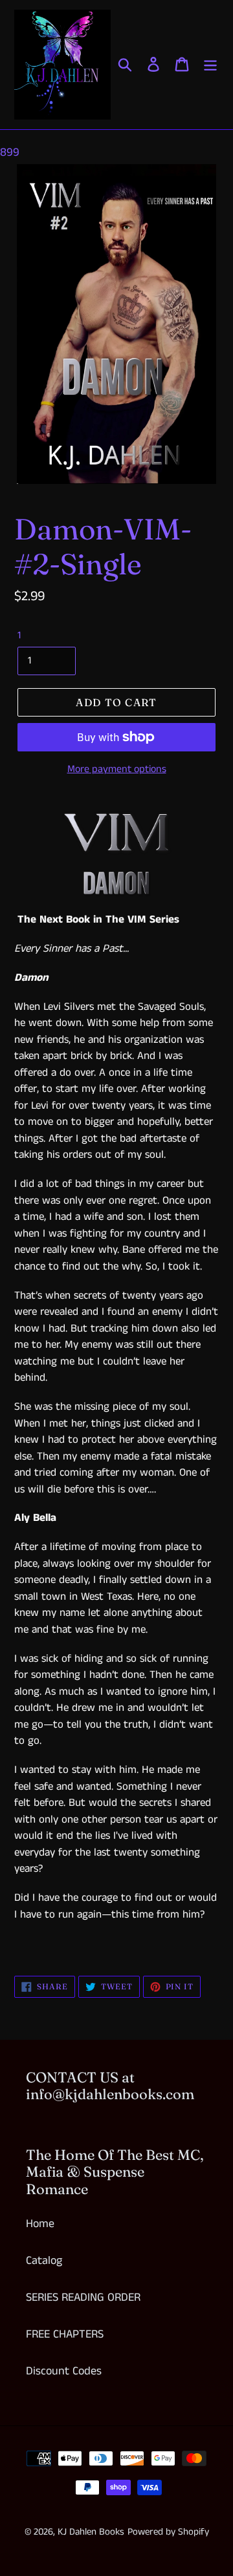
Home (40, 2224)
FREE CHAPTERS (65, 2334)
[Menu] (210, 64)
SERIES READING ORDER (83, 2298)
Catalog (44, 2261)
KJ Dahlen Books (91, 2532)
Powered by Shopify (168, 2532)
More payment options (117, 769)
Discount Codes (64, 2371)
